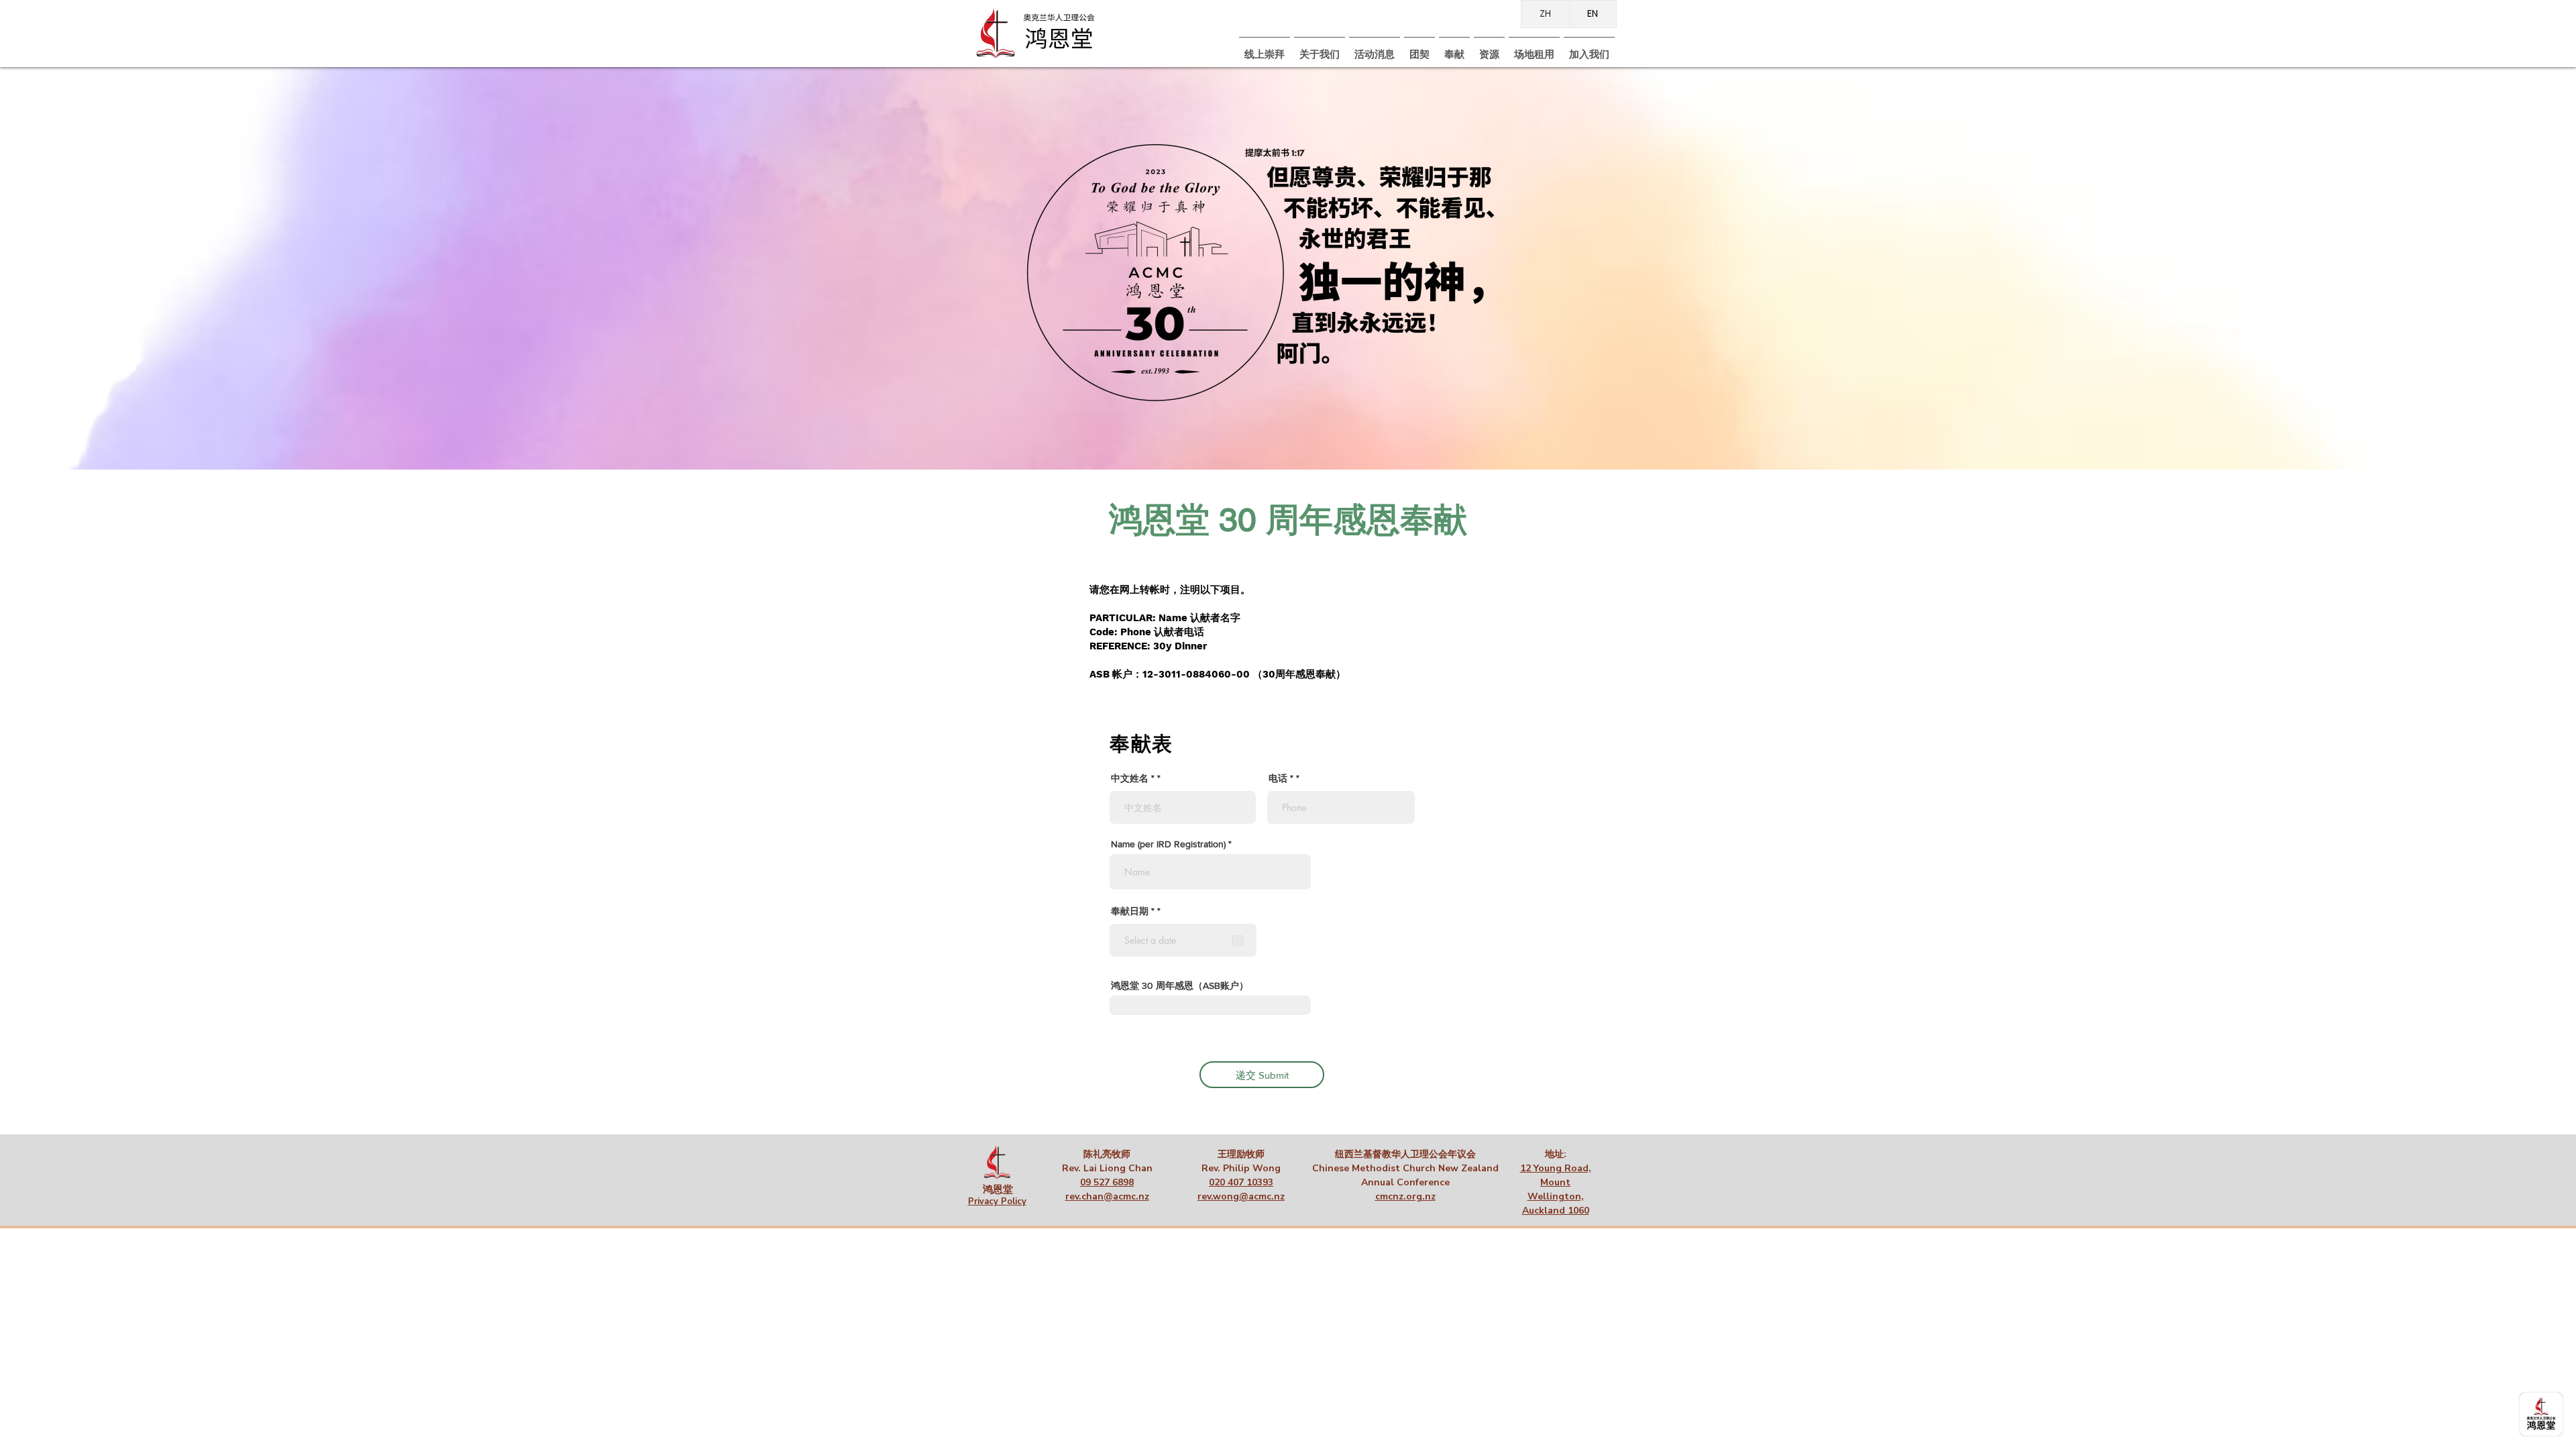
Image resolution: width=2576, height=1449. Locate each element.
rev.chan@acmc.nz (1107, 1196)
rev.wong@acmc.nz (1241, 1196)
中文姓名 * (1133, 778)
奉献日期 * (1138, 911)
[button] (1419, 49)
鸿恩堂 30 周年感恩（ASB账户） (1180, 985)
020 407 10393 (1241, 1182)
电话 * (1281, 778)
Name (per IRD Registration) (1168, 844)
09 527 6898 (1107, 1182)
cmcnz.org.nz (1405, 1196)
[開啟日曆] (1238, 941)
